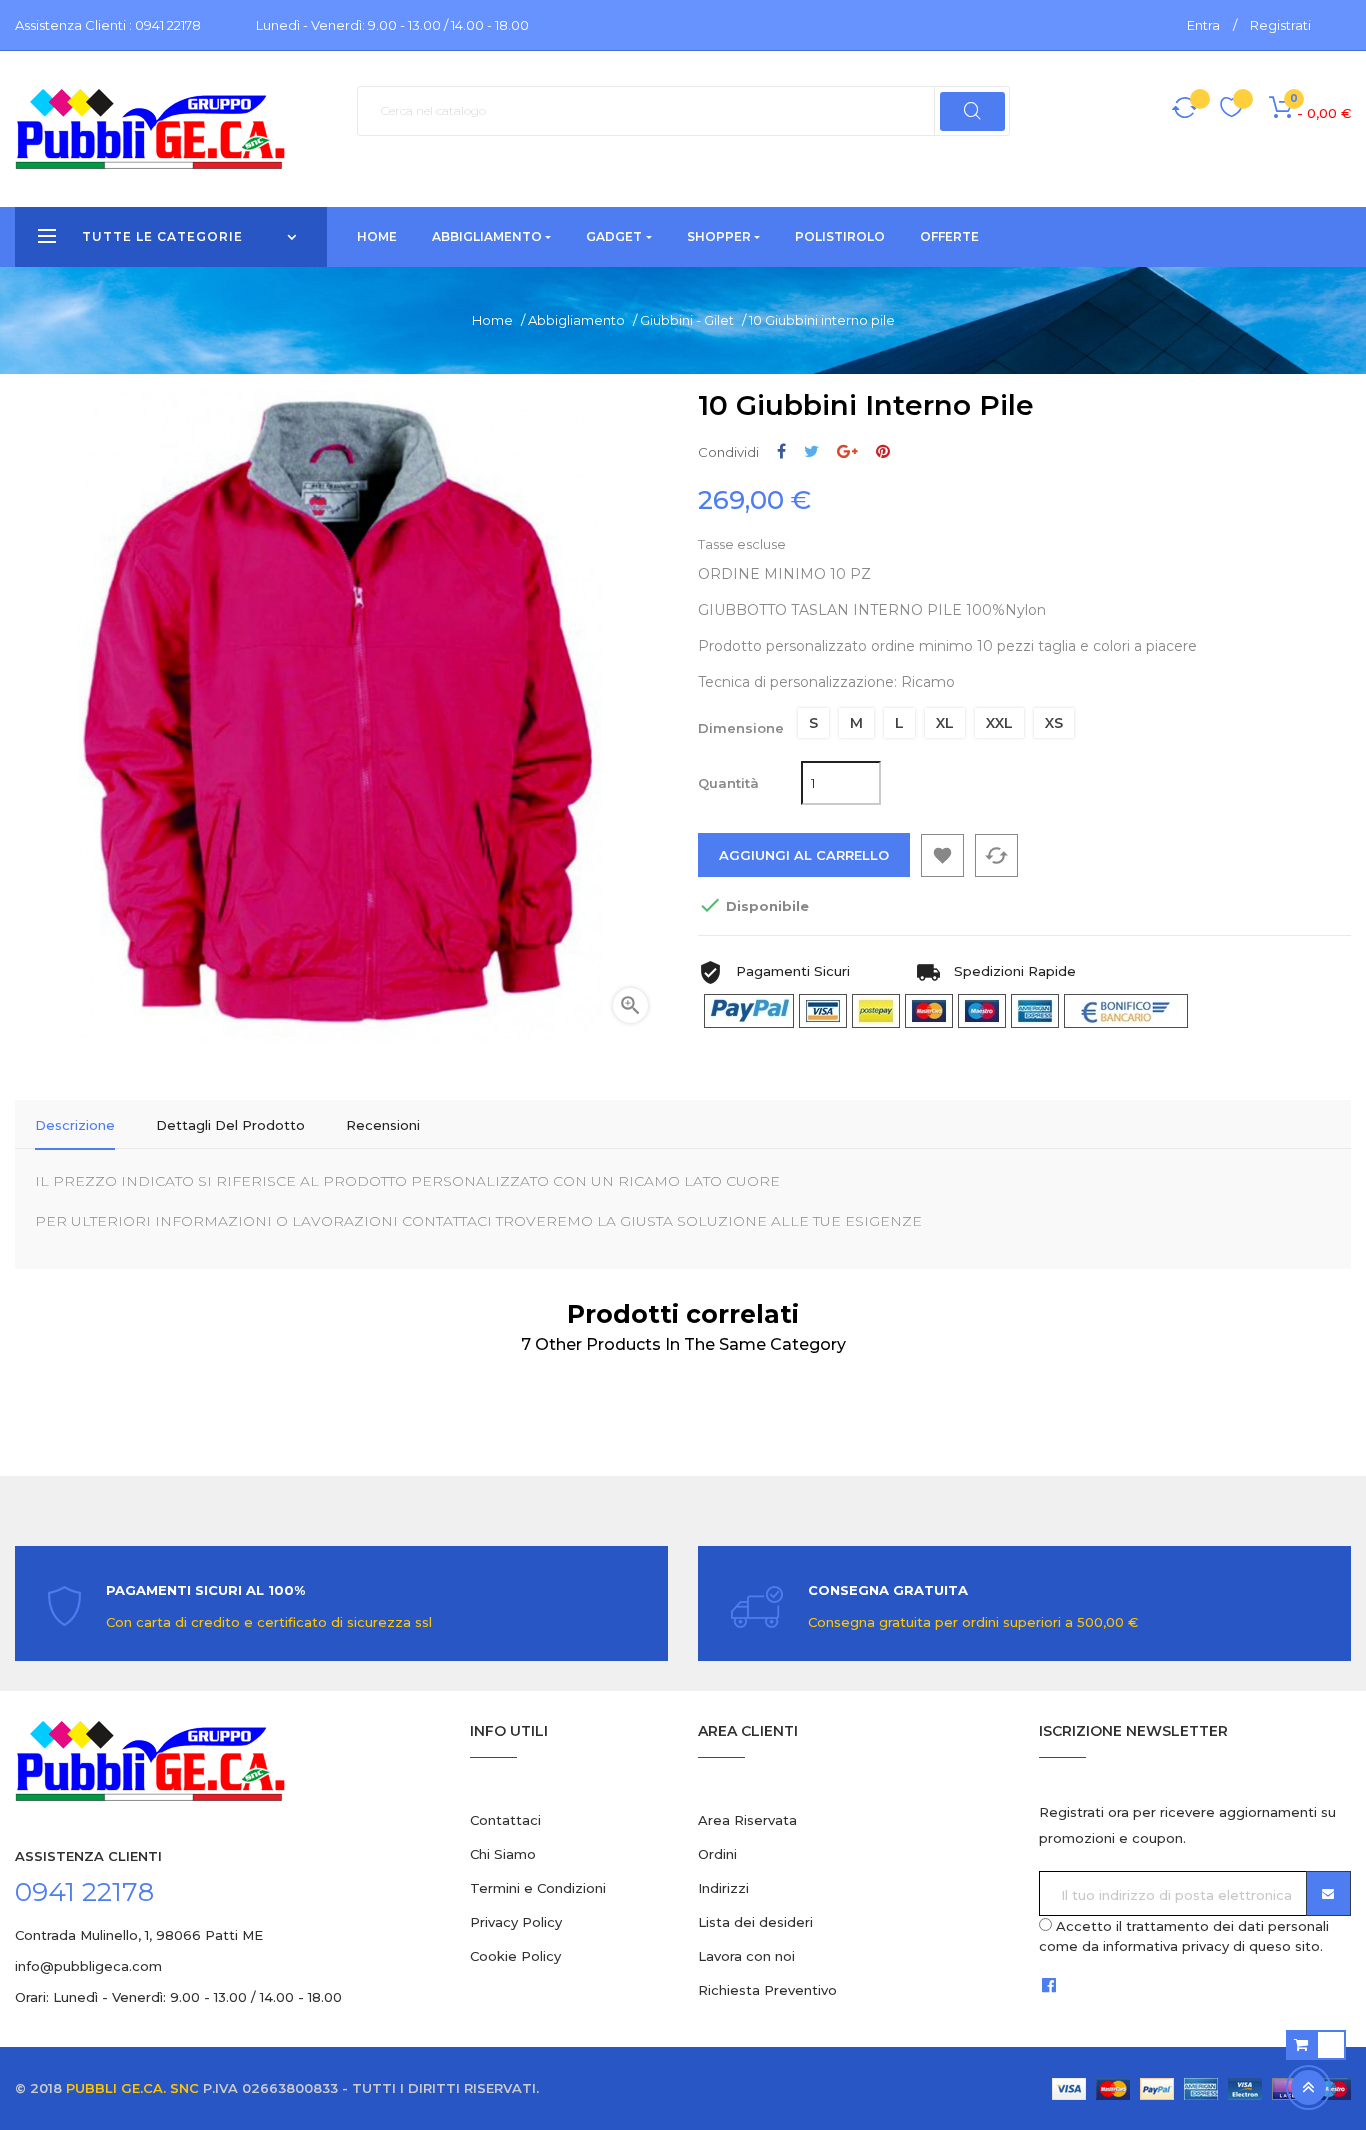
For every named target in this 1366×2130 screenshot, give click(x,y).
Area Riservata (747, 1820)
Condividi (781, 451)
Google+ (847, 451)
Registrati (1280, 25)
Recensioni (383, 1125)
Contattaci (505, 1820)
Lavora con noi (746, 1956)
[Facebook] (1049, 1984)
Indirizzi (723, 1888)
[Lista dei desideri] (1231, 110)
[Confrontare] (1185, 111)
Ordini (717, 1854)
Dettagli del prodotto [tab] (230, 1125)
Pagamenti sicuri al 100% (205, 1590)
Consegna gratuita (888, 1590)
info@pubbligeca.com (88, 1966)
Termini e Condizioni (538, 1888)
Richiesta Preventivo (767, 1990)
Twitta (811, 451)
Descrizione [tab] (75, 1125)
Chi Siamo (503, 1854)
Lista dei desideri (755, 1922)
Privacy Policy (516, 1922)
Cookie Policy (515, 1956)
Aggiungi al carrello (804, 855)
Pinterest (883, 451)
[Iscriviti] (1328, 1893)
